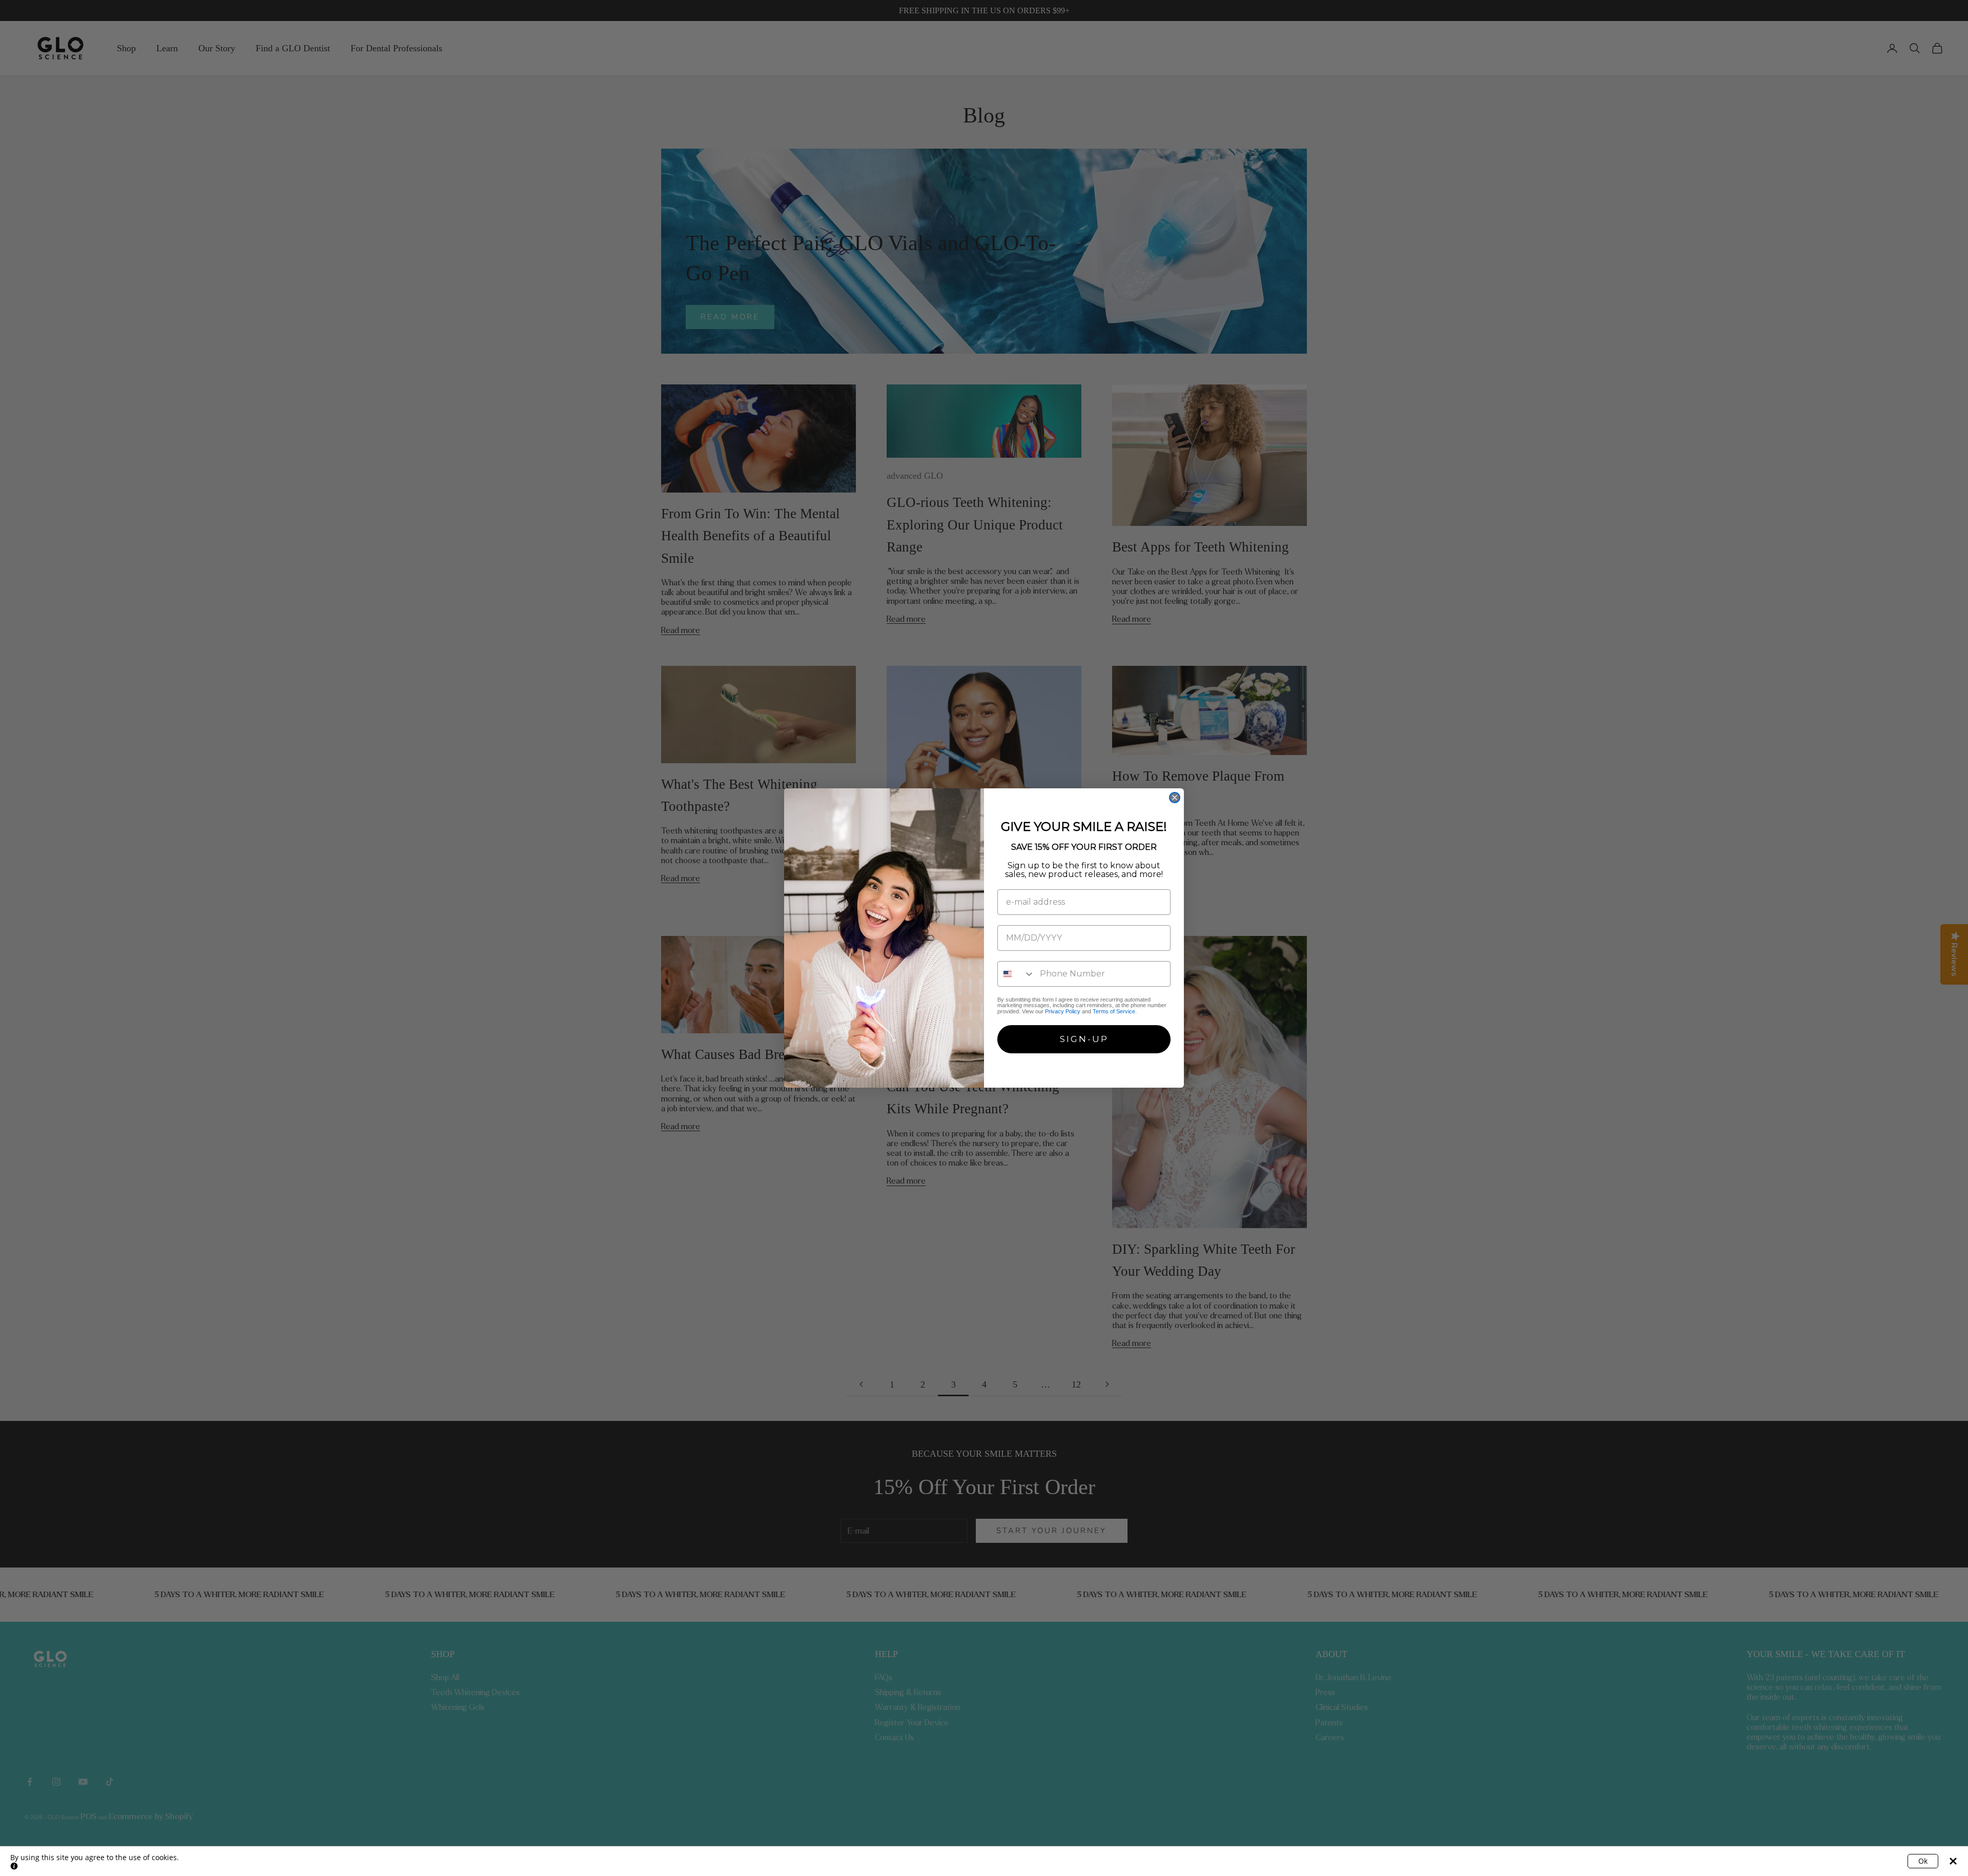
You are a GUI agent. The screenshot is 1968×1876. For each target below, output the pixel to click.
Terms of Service (1114, 1011)
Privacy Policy (1063, 1011)
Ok (1923, 1861)
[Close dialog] (1175, 798)
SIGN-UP (1084, 1039)
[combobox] (1016, 974)
